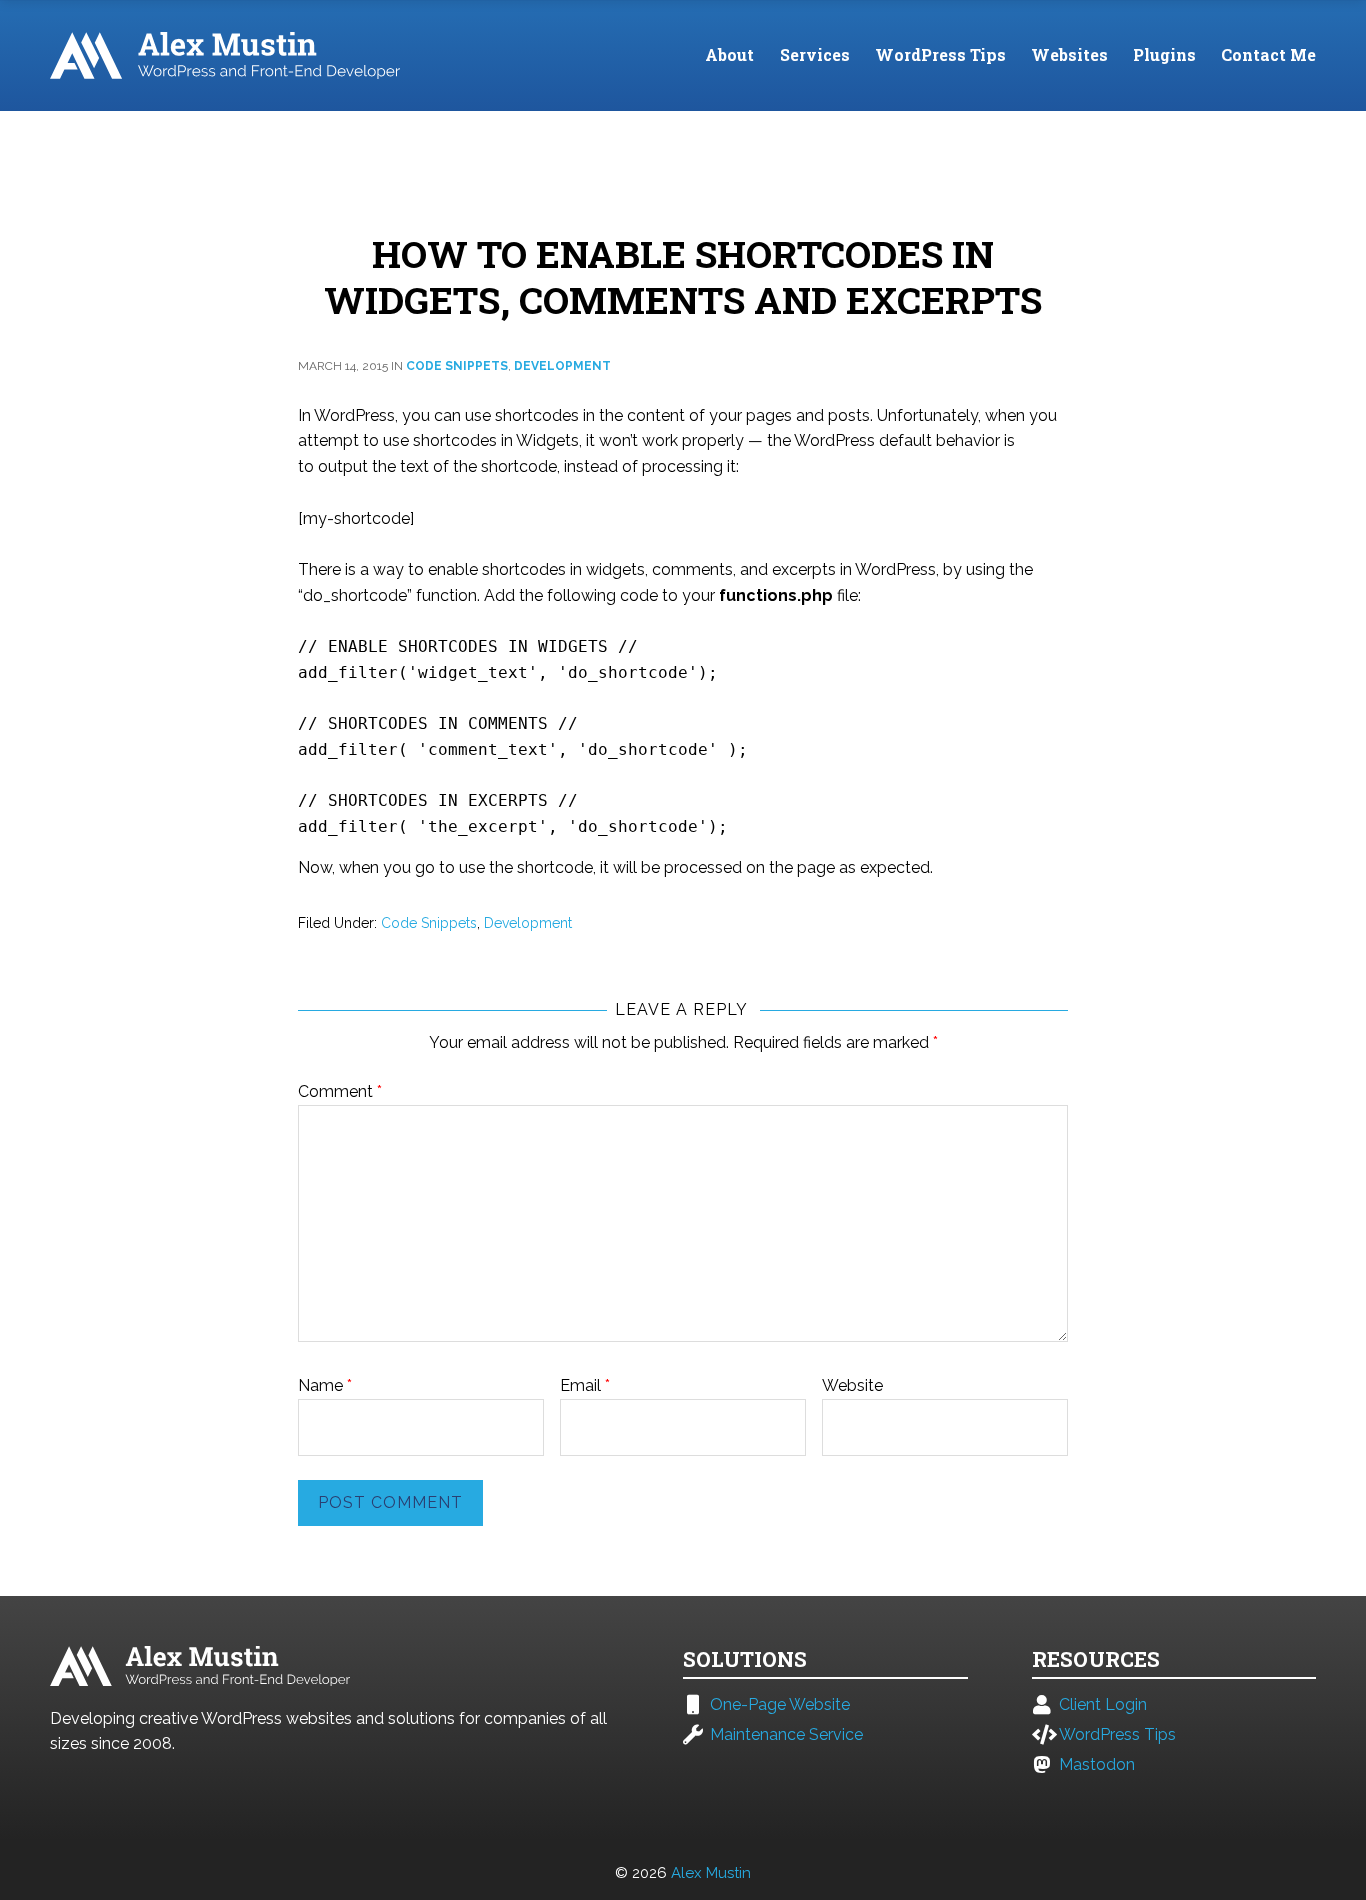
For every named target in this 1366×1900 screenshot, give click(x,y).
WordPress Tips (940, 54)
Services (815, 54)
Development (562, 366)
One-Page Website (780, 1705)
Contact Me (1268, 54)
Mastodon (1097, 1765)
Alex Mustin (711, 1873)
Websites (1069, 54)
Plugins (1164, 54)
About (729, 54)
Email (585, 1385)
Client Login (1103, 1705)
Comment (340, 1091)
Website (852, 1385)
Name (325, 1385)
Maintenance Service (786, 1735)
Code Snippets (457, 366)
